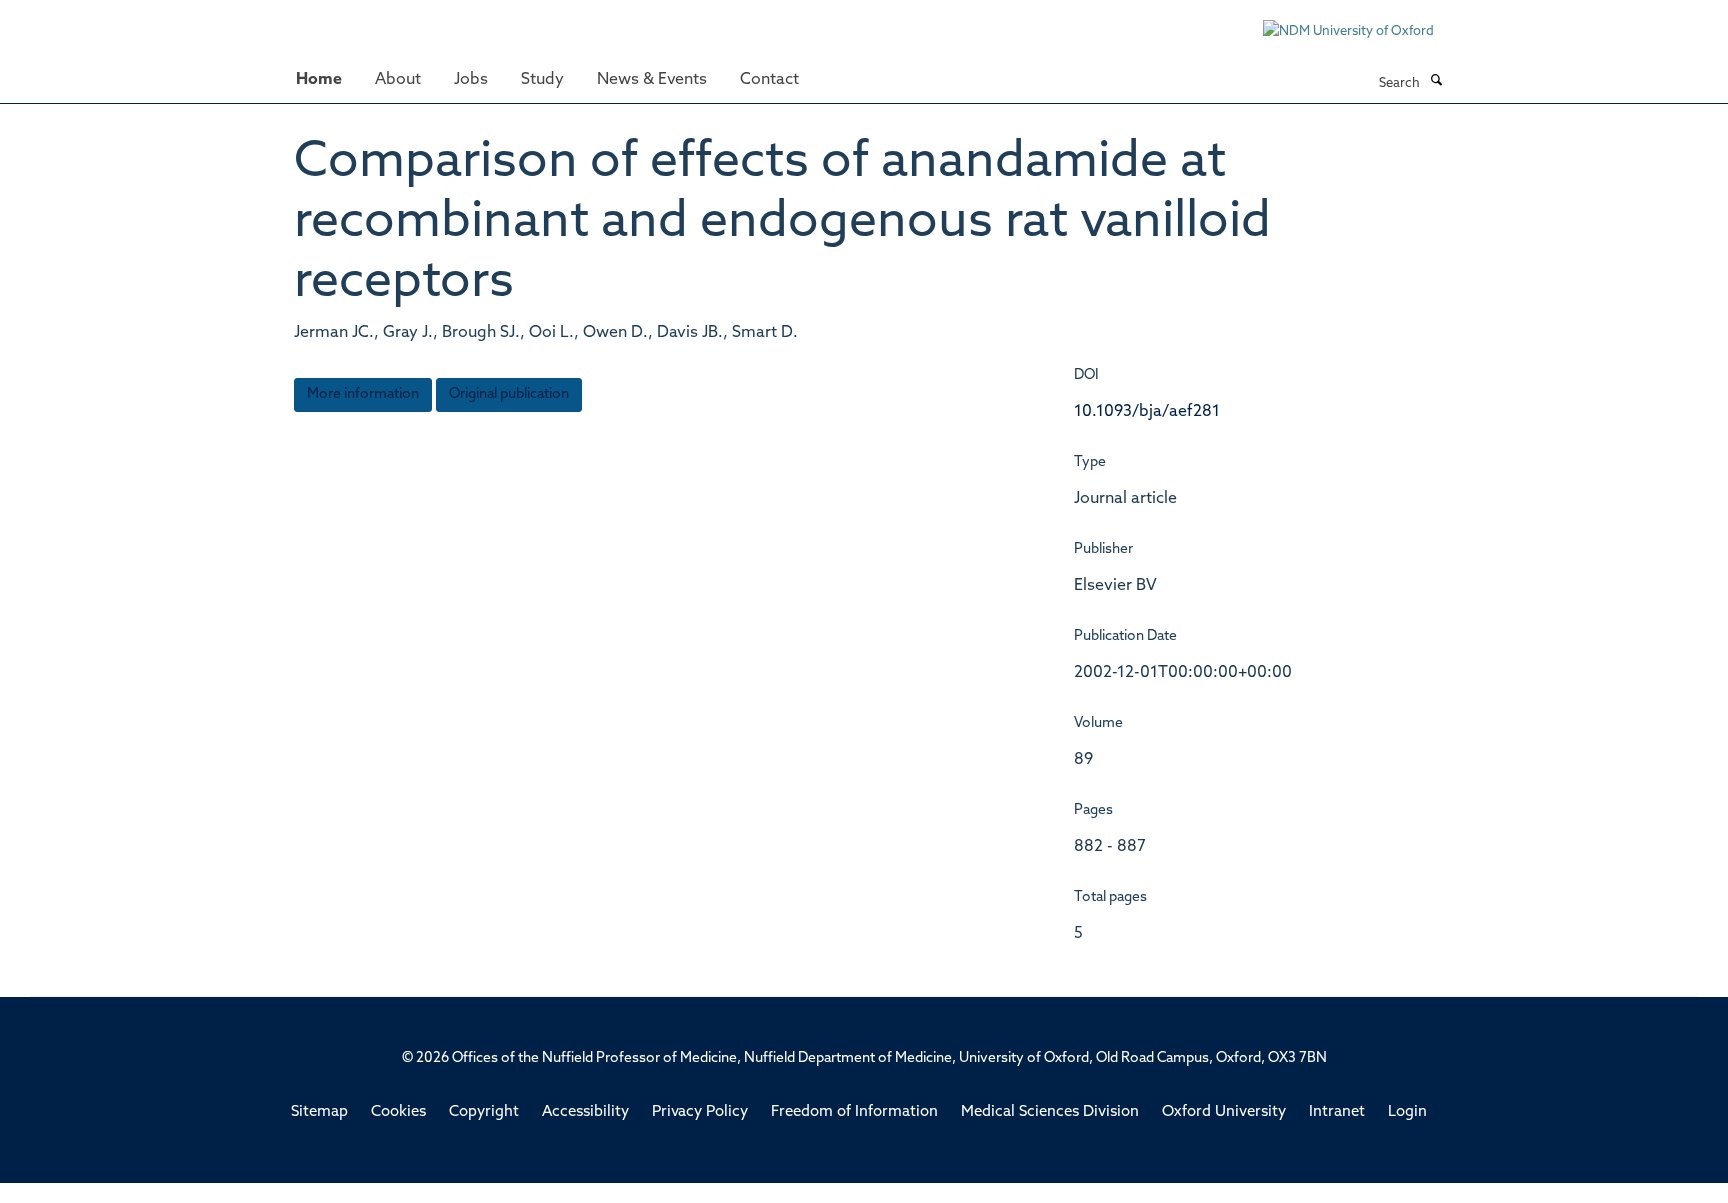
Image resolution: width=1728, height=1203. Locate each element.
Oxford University (1224, 1112)
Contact (769, 80)
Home (319, 80)
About (398, 80)
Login (1407, 1112)
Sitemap (319, 1112)
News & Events (652, 80)
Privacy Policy (700, 1112)
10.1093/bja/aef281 (1147, 412)
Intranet (1337, 1112)
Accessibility (585, 1112)
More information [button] (363, 394)
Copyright (484, 1112)
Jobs (471, 80)
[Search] (1436, 82)
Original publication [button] (509, 394)
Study (542, 80)
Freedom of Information (854, 1112)
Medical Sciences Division (1050, 1112)
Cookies (398, 1112)
